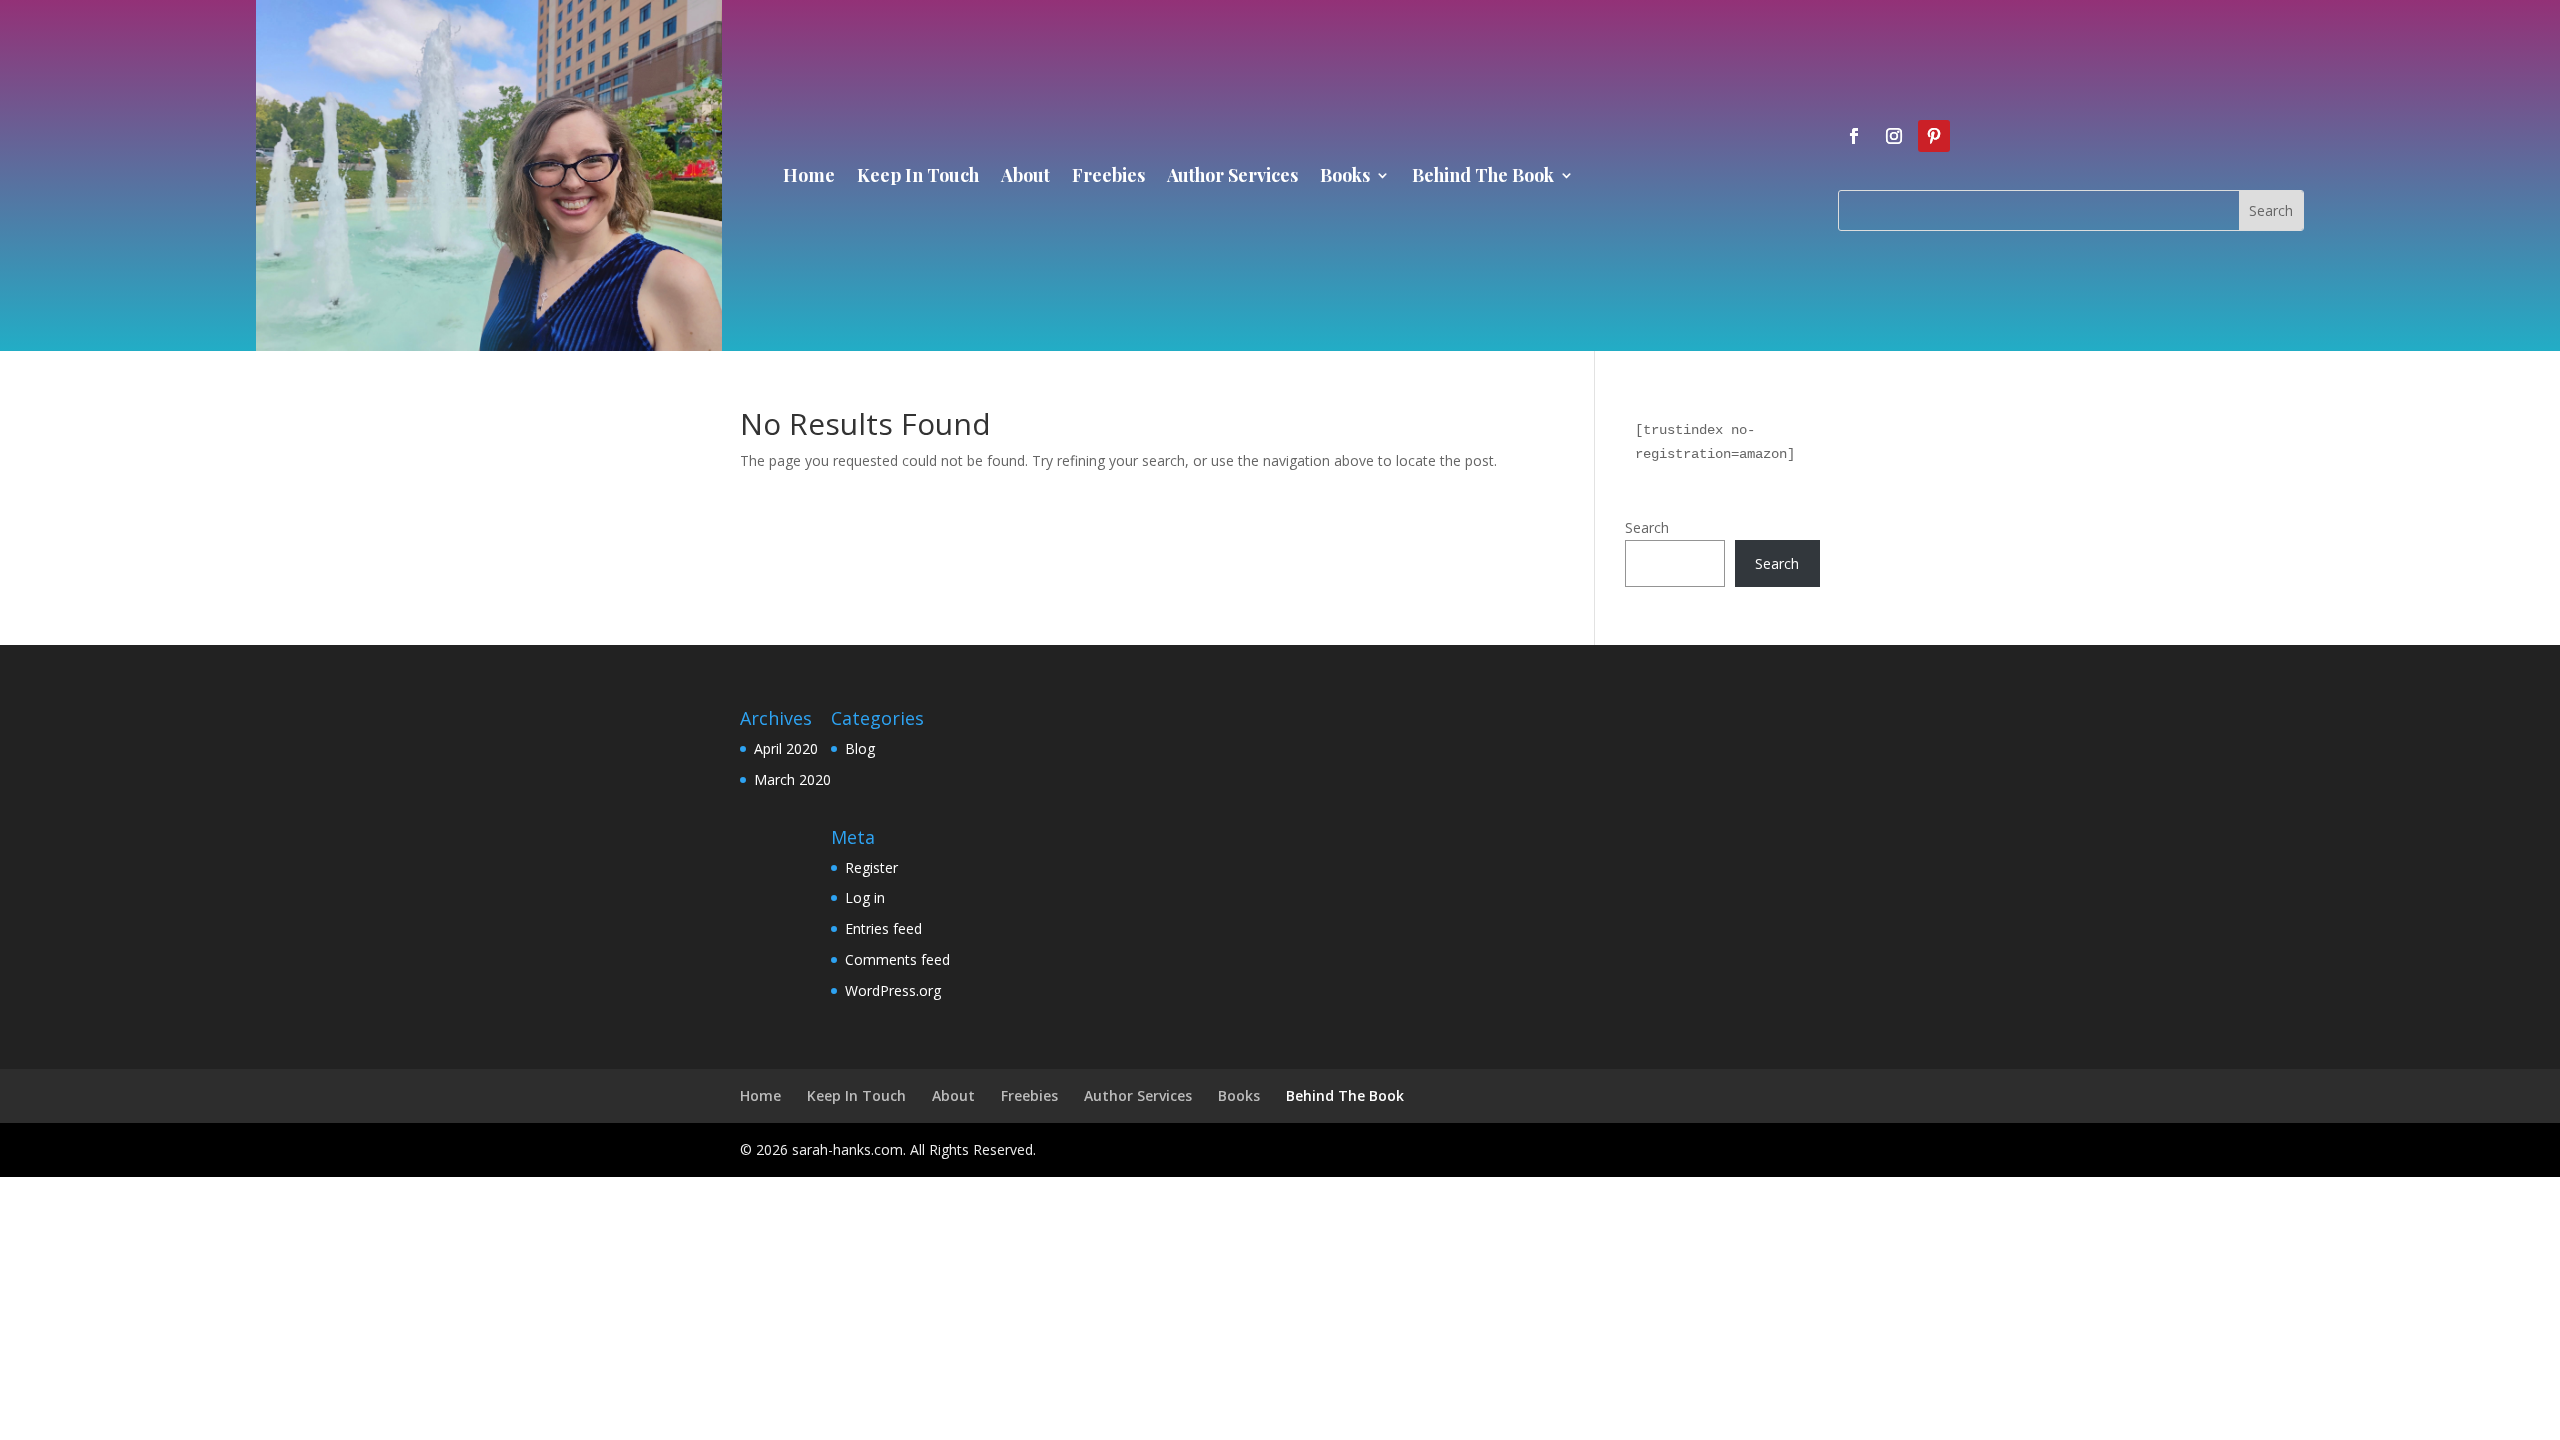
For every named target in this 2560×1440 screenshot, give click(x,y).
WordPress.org (893, 990)
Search (1647, 527)
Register (871, 867)
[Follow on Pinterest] (1934, 136)
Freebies (1108, 177)
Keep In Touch (918, 177)
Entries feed (883, 928)
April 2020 (786, 748)
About (1025, 177)
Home (809, 177)
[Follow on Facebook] (1854, 136)
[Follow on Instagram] (1894, 136)
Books (1345, 177)
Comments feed (897, 959)
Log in (865, 897)
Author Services (1232, 177)
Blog (860, 748)
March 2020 (792, 779)
